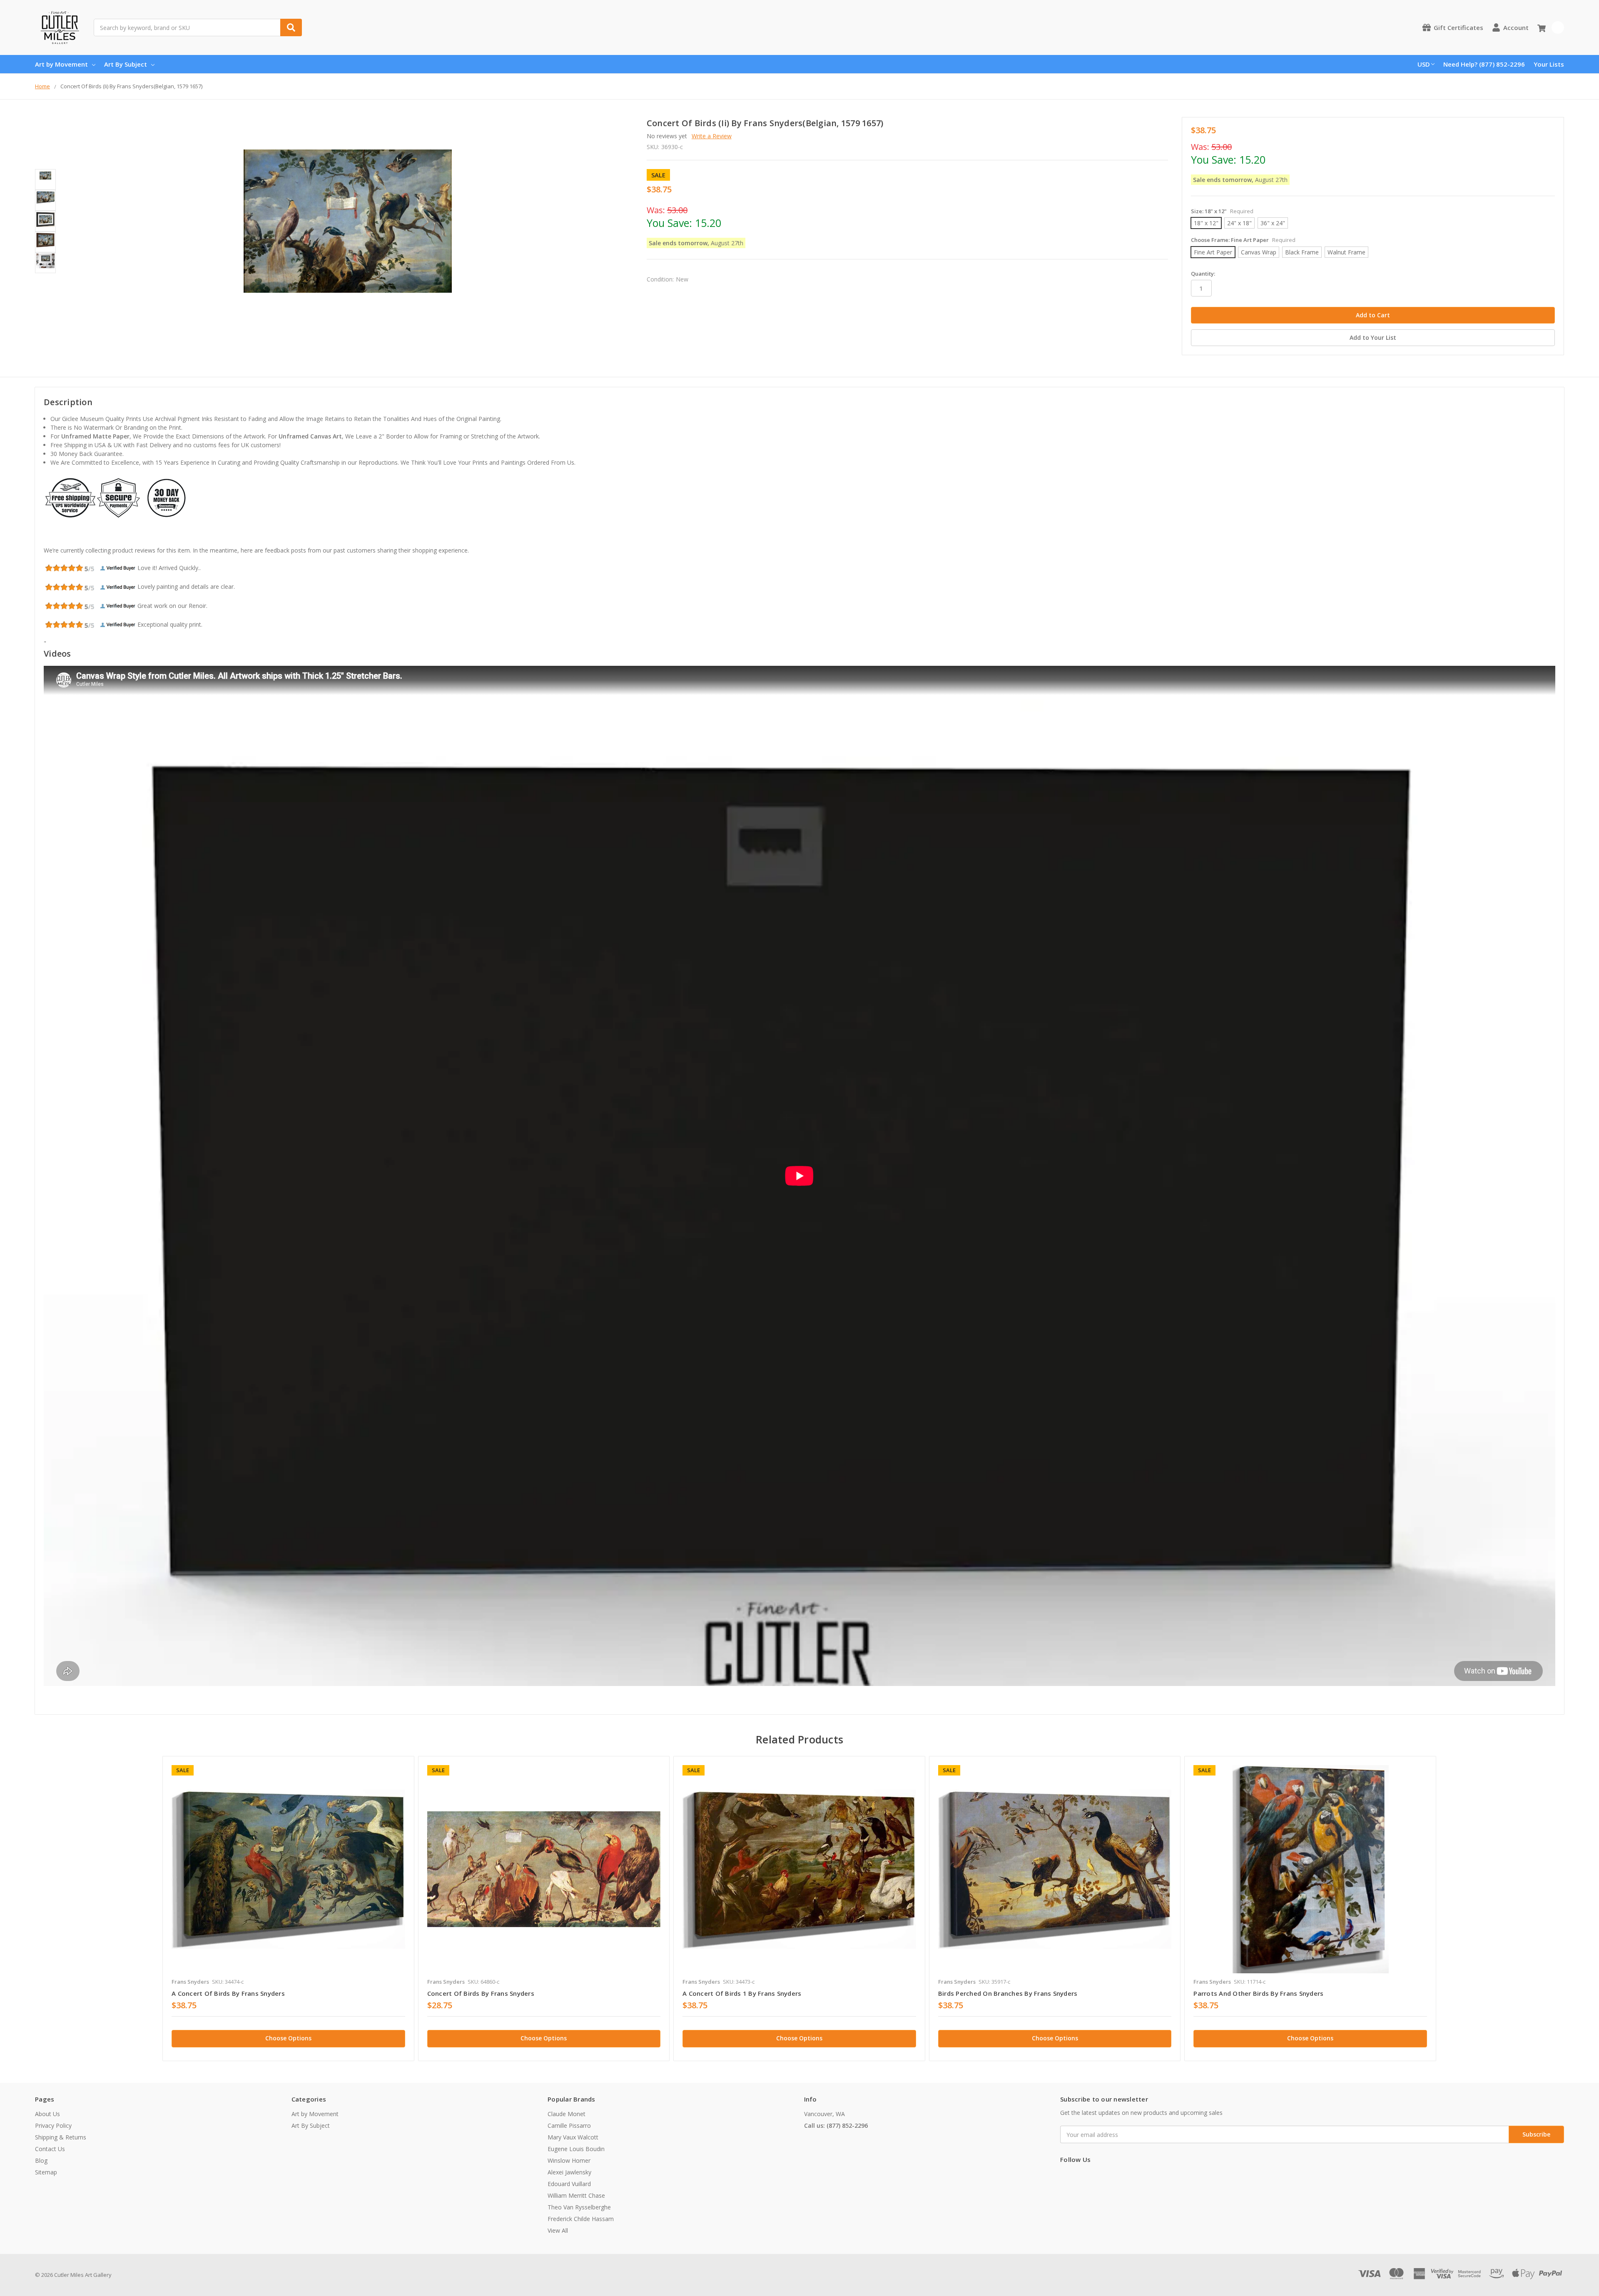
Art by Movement (61, 64)
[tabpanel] (288, 1909)
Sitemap (46, 2172)
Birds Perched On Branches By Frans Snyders (1008, 1993)
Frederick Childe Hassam (581, 2219)
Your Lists (1549, 64)
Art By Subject (126, 64)
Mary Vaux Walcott (573, 2137)
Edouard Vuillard (569, 2184)
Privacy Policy (53, 2125)
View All (558, 2230)
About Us (47, 2114)
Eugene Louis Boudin (576, 2149)
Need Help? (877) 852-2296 (1484, 64)
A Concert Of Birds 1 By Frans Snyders (742, 1993)
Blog (41, 2160)
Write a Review (712, 136)
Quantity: (1203, 274)
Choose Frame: (1243, 240)
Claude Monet (567, 2114)
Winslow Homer (569, 2160)
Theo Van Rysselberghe (579, 2207)
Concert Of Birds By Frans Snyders (481, 1993)
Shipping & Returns (61, 2137)
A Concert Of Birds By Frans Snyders (228, 1993)
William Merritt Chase (576, 2195)
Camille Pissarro (569, 2125)
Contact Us (50, 2149)
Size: (1222, 211)
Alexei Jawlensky (569, 2172)
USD (1424, 64)
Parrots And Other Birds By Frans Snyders (1258, 1993)
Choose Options (288, 2038)
